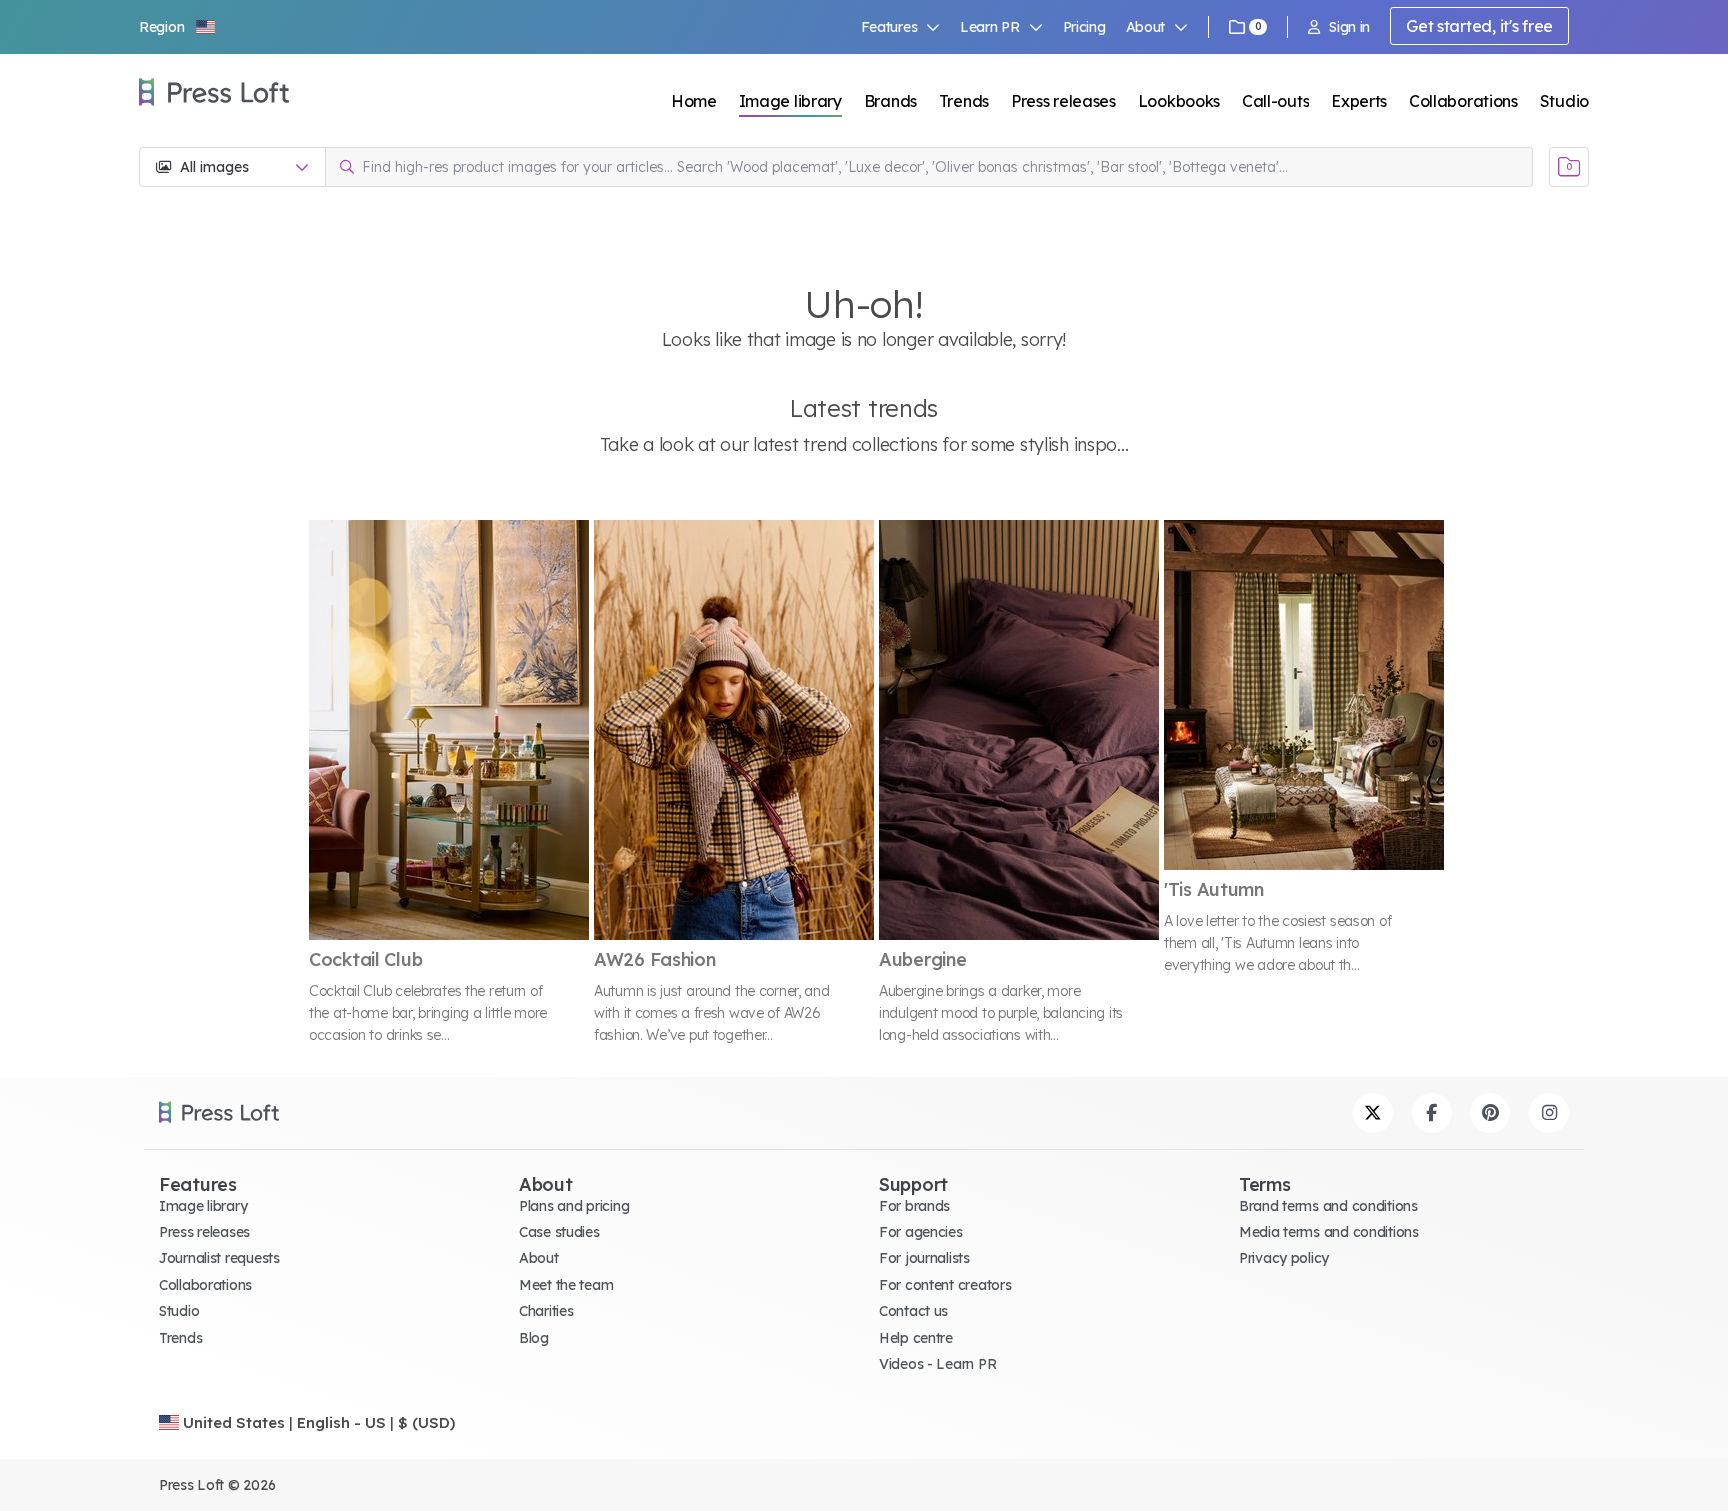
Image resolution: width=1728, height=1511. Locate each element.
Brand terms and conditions (1328, 1206)
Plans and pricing (574, 1206)
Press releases (1063, 101)
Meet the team (566, 1285)
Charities (546, 1311)
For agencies (921, 1232)
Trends (964, 101)
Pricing (1084, 27)
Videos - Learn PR (937, 1364)
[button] (178, 27)
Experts (1359, 101)
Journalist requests (219, 1258)
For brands (914, 1206)
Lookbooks (1179, 101)
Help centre (916, 1338)
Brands (890, 101)
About (539, 1258)
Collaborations (1463, 101)
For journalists (924, 1258)
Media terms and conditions (1329, 1232)
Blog (534, 1338)
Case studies (559, 1232)
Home (694, 101)
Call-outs (1275, 101)
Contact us (913, 1311)
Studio (1564, 101)
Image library (790, 101)
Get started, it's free (1479, 26)
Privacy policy (1284, 1258)
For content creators (945, 1285)
